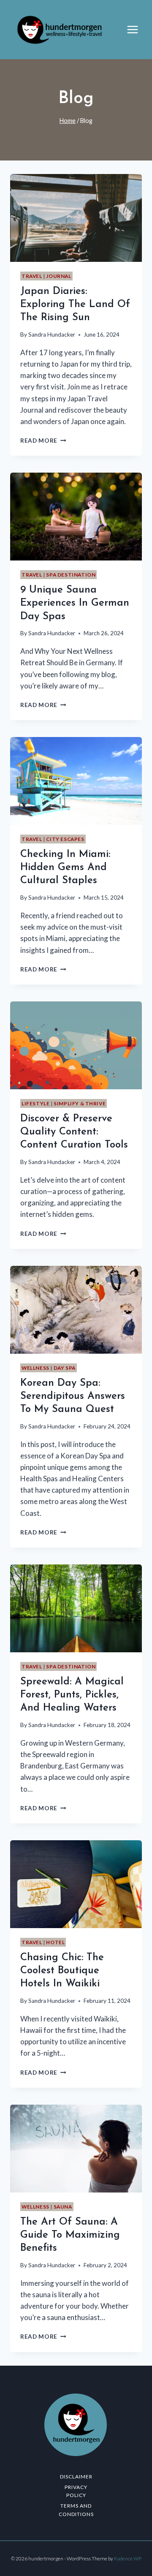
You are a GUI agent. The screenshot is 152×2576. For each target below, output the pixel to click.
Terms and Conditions (76, 2510)
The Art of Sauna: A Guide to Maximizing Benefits (70, 2235)
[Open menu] (137, 29)
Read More (43, 441)
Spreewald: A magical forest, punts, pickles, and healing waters (72, 1695)
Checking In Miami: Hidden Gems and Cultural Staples (65, 868)
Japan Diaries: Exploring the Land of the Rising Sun (75, 305)
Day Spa (65, 1368)
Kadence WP (128, 2558)
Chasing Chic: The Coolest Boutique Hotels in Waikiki (62, 1971)
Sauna (63, 2207)
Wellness (35, 1368)
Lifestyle (35, 1103)
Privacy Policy (76, 2491)
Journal (58, 276)
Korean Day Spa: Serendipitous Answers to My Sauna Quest (73, 1396)
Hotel (55, 1942)
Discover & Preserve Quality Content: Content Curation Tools (74, 1132)
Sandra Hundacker (52, 335)
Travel (32, 276)
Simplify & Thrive (80, 1103)
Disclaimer (76, 2477)
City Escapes (65, 839)
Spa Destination (71, 575)
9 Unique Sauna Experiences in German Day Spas (75, 603)
